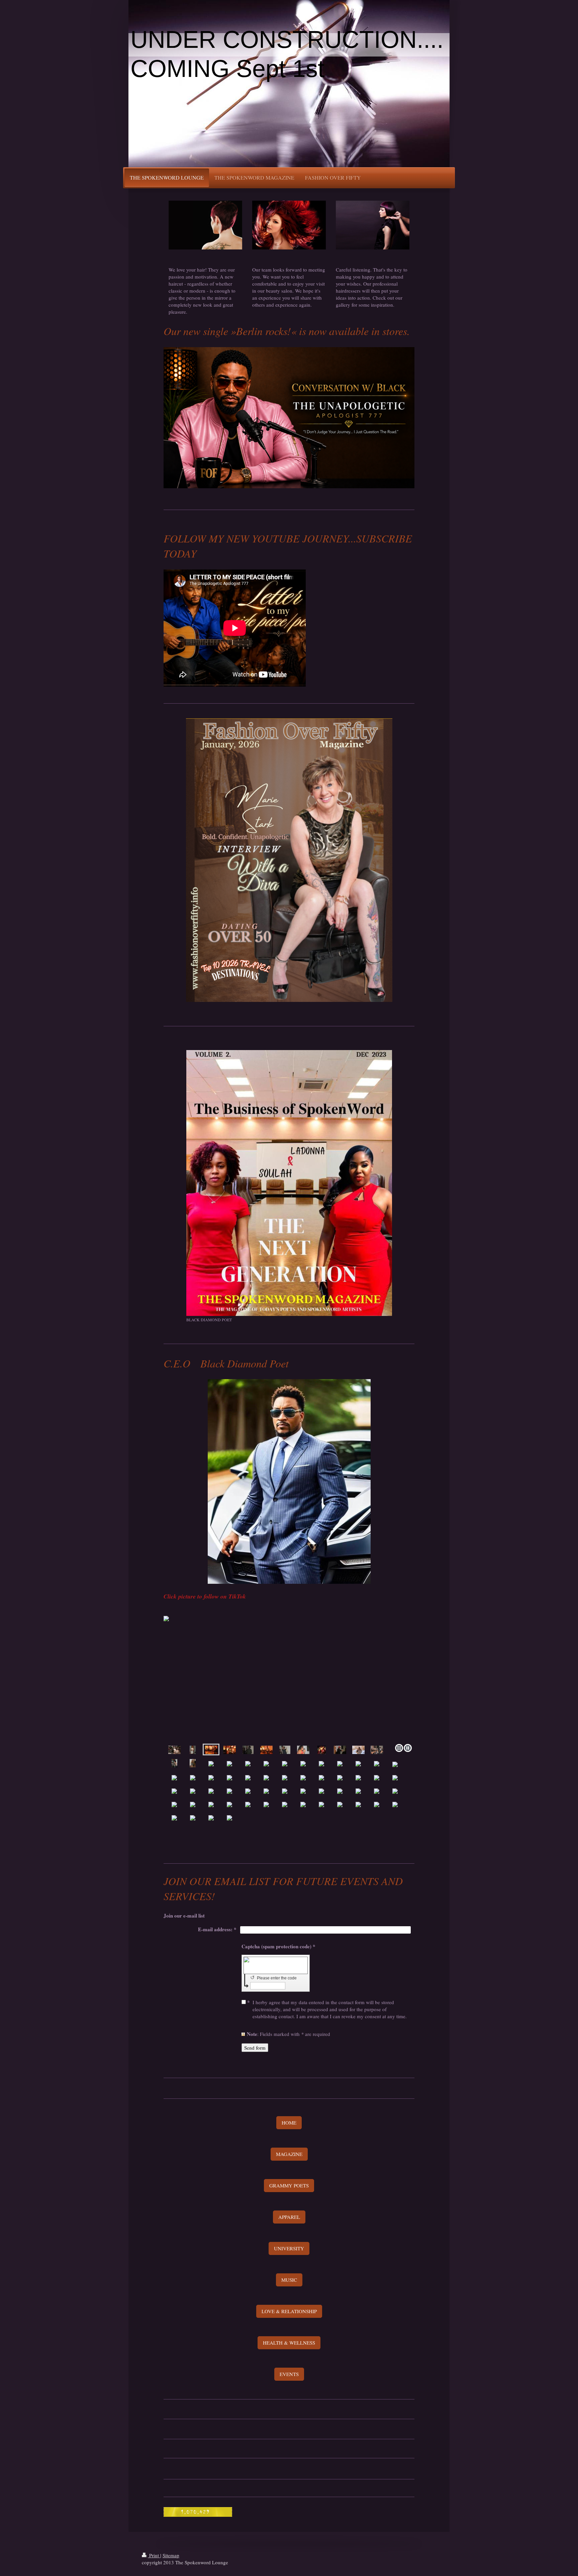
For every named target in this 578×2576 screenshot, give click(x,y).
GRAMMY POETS (289, 2185)
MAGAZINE (289, 2154)
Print (154, 2555)
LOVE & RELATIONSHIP (289, 2311)
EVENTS (289, 2374)
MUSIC (289, 2280)
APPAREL (289, 2217)
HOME (289, 2123)
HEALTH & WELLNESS (289, 2343)
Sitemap (171, 2555)
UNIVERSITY (289, 2248)
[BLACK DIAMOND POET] (289, 1183)
